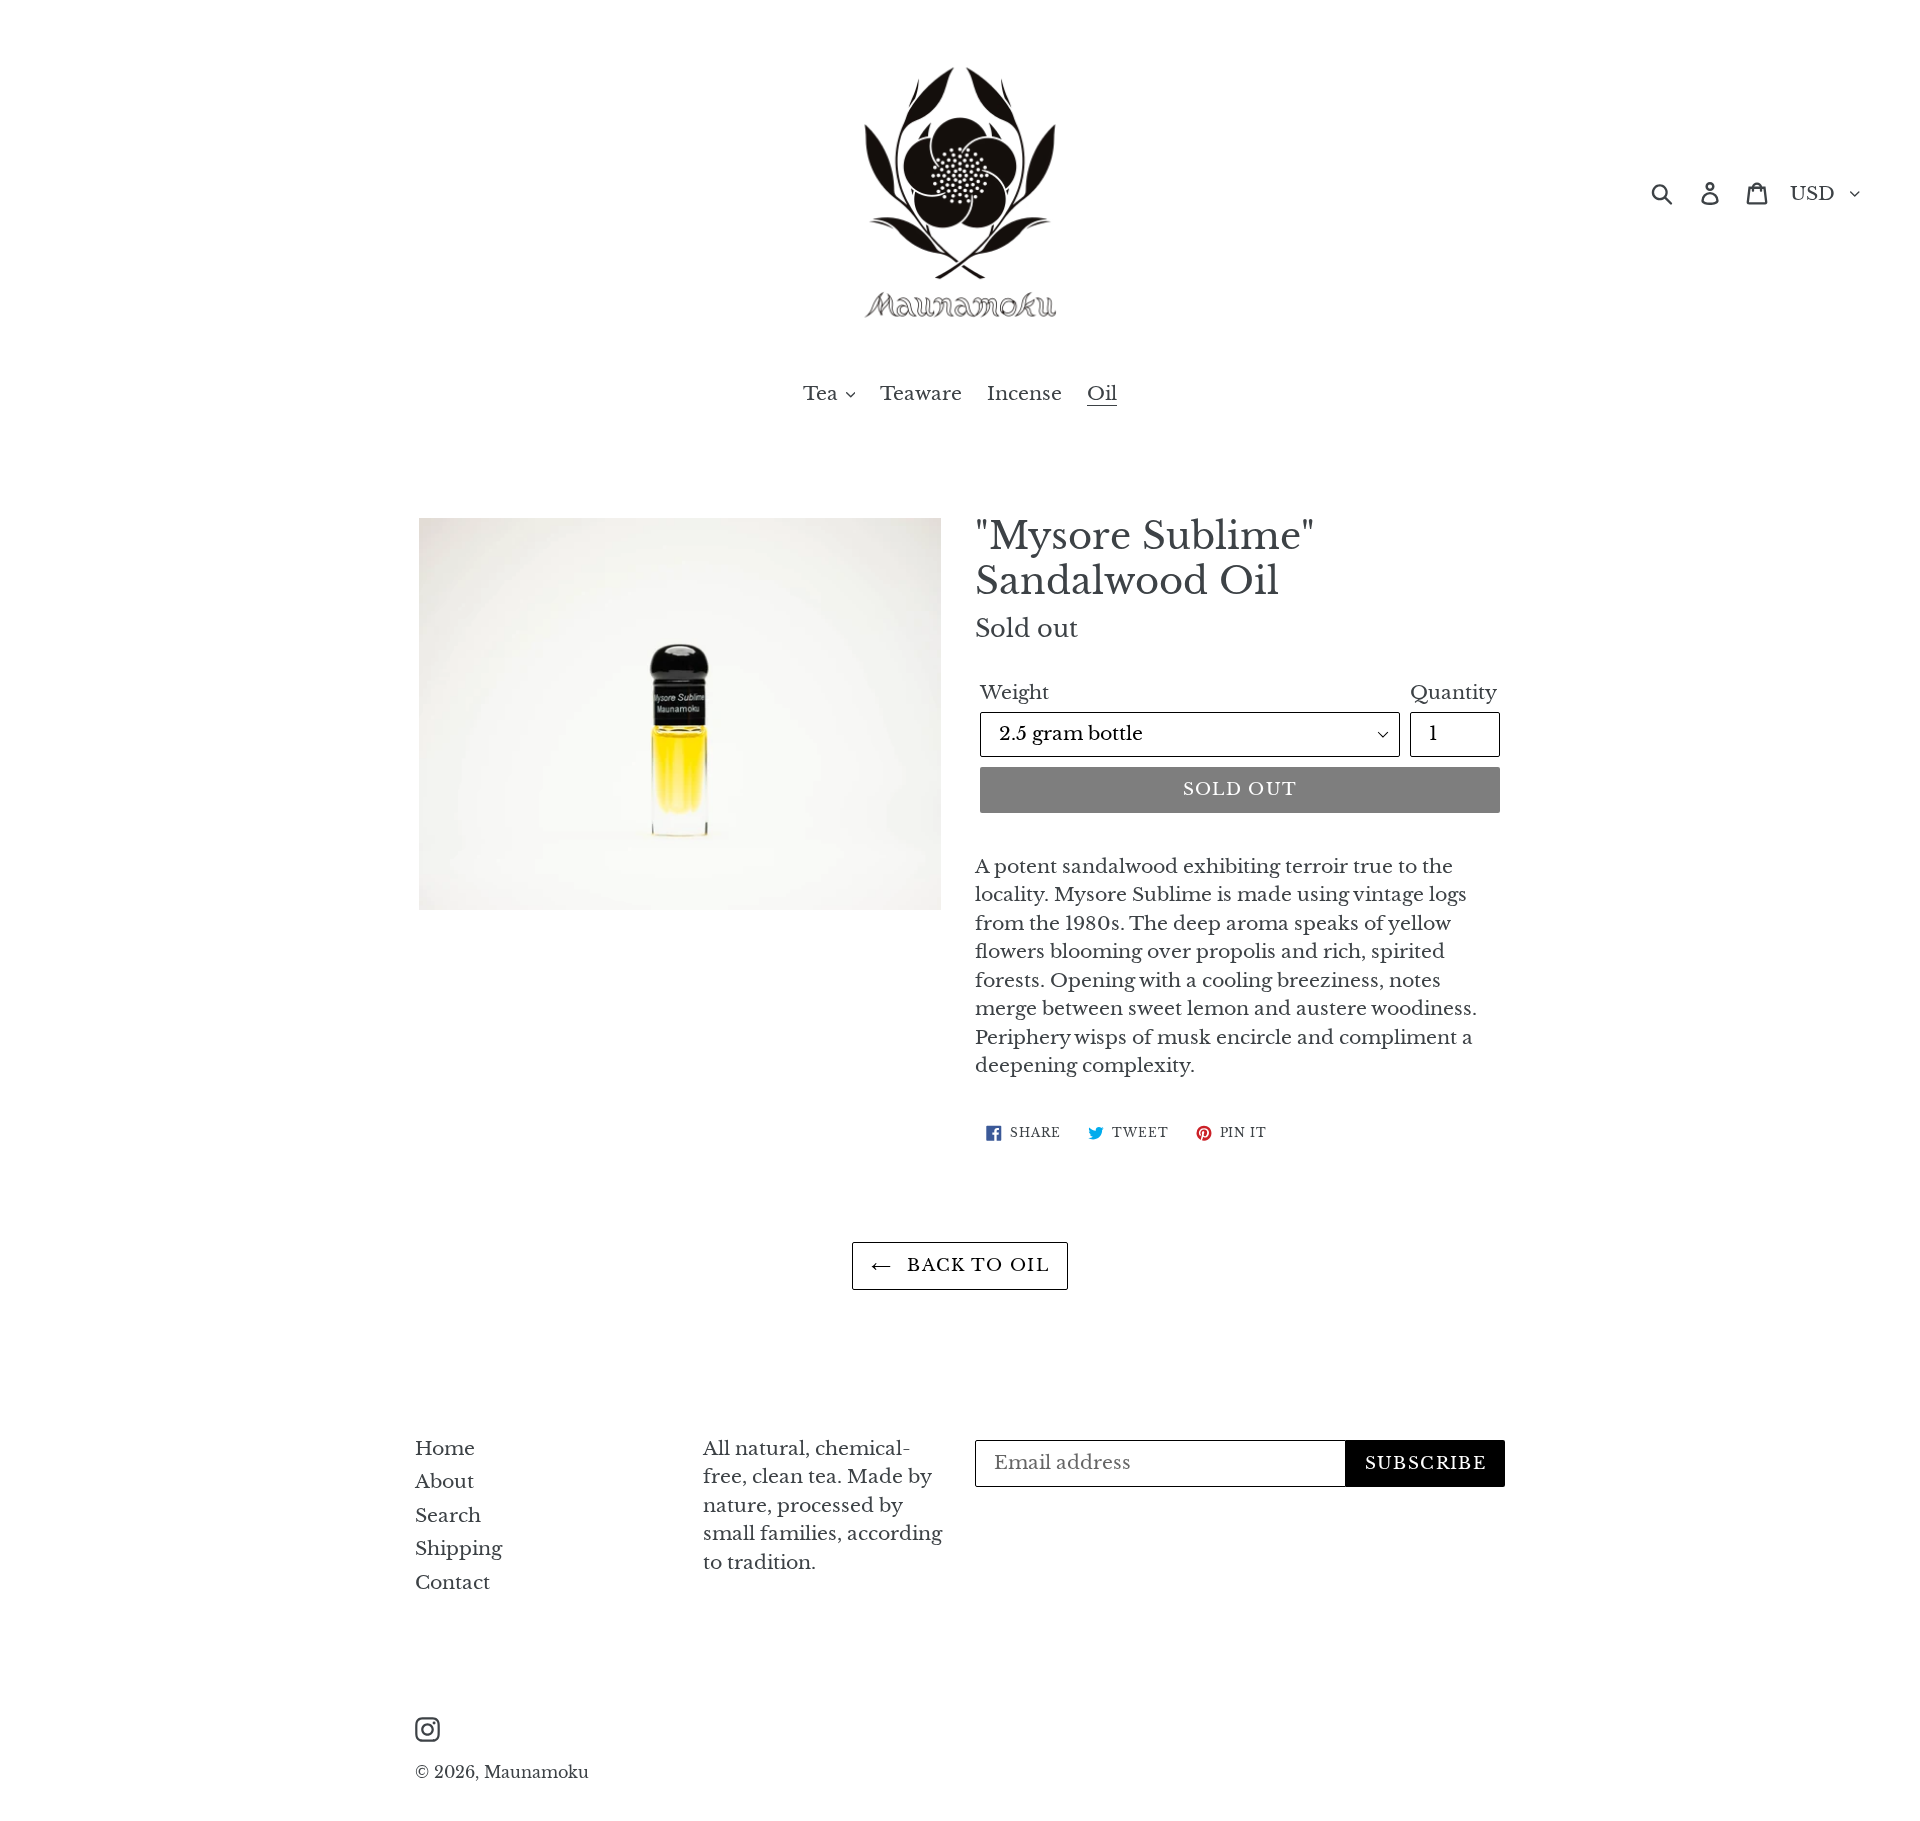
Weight (1014, 692)
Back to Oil (975, 1265)
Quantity (1453, 692)
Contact (452, 1582)
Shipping (458, 1548)
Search (448, 1515)
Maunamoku (536, 1772)
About (444, 1481)
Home (445, 1448)
